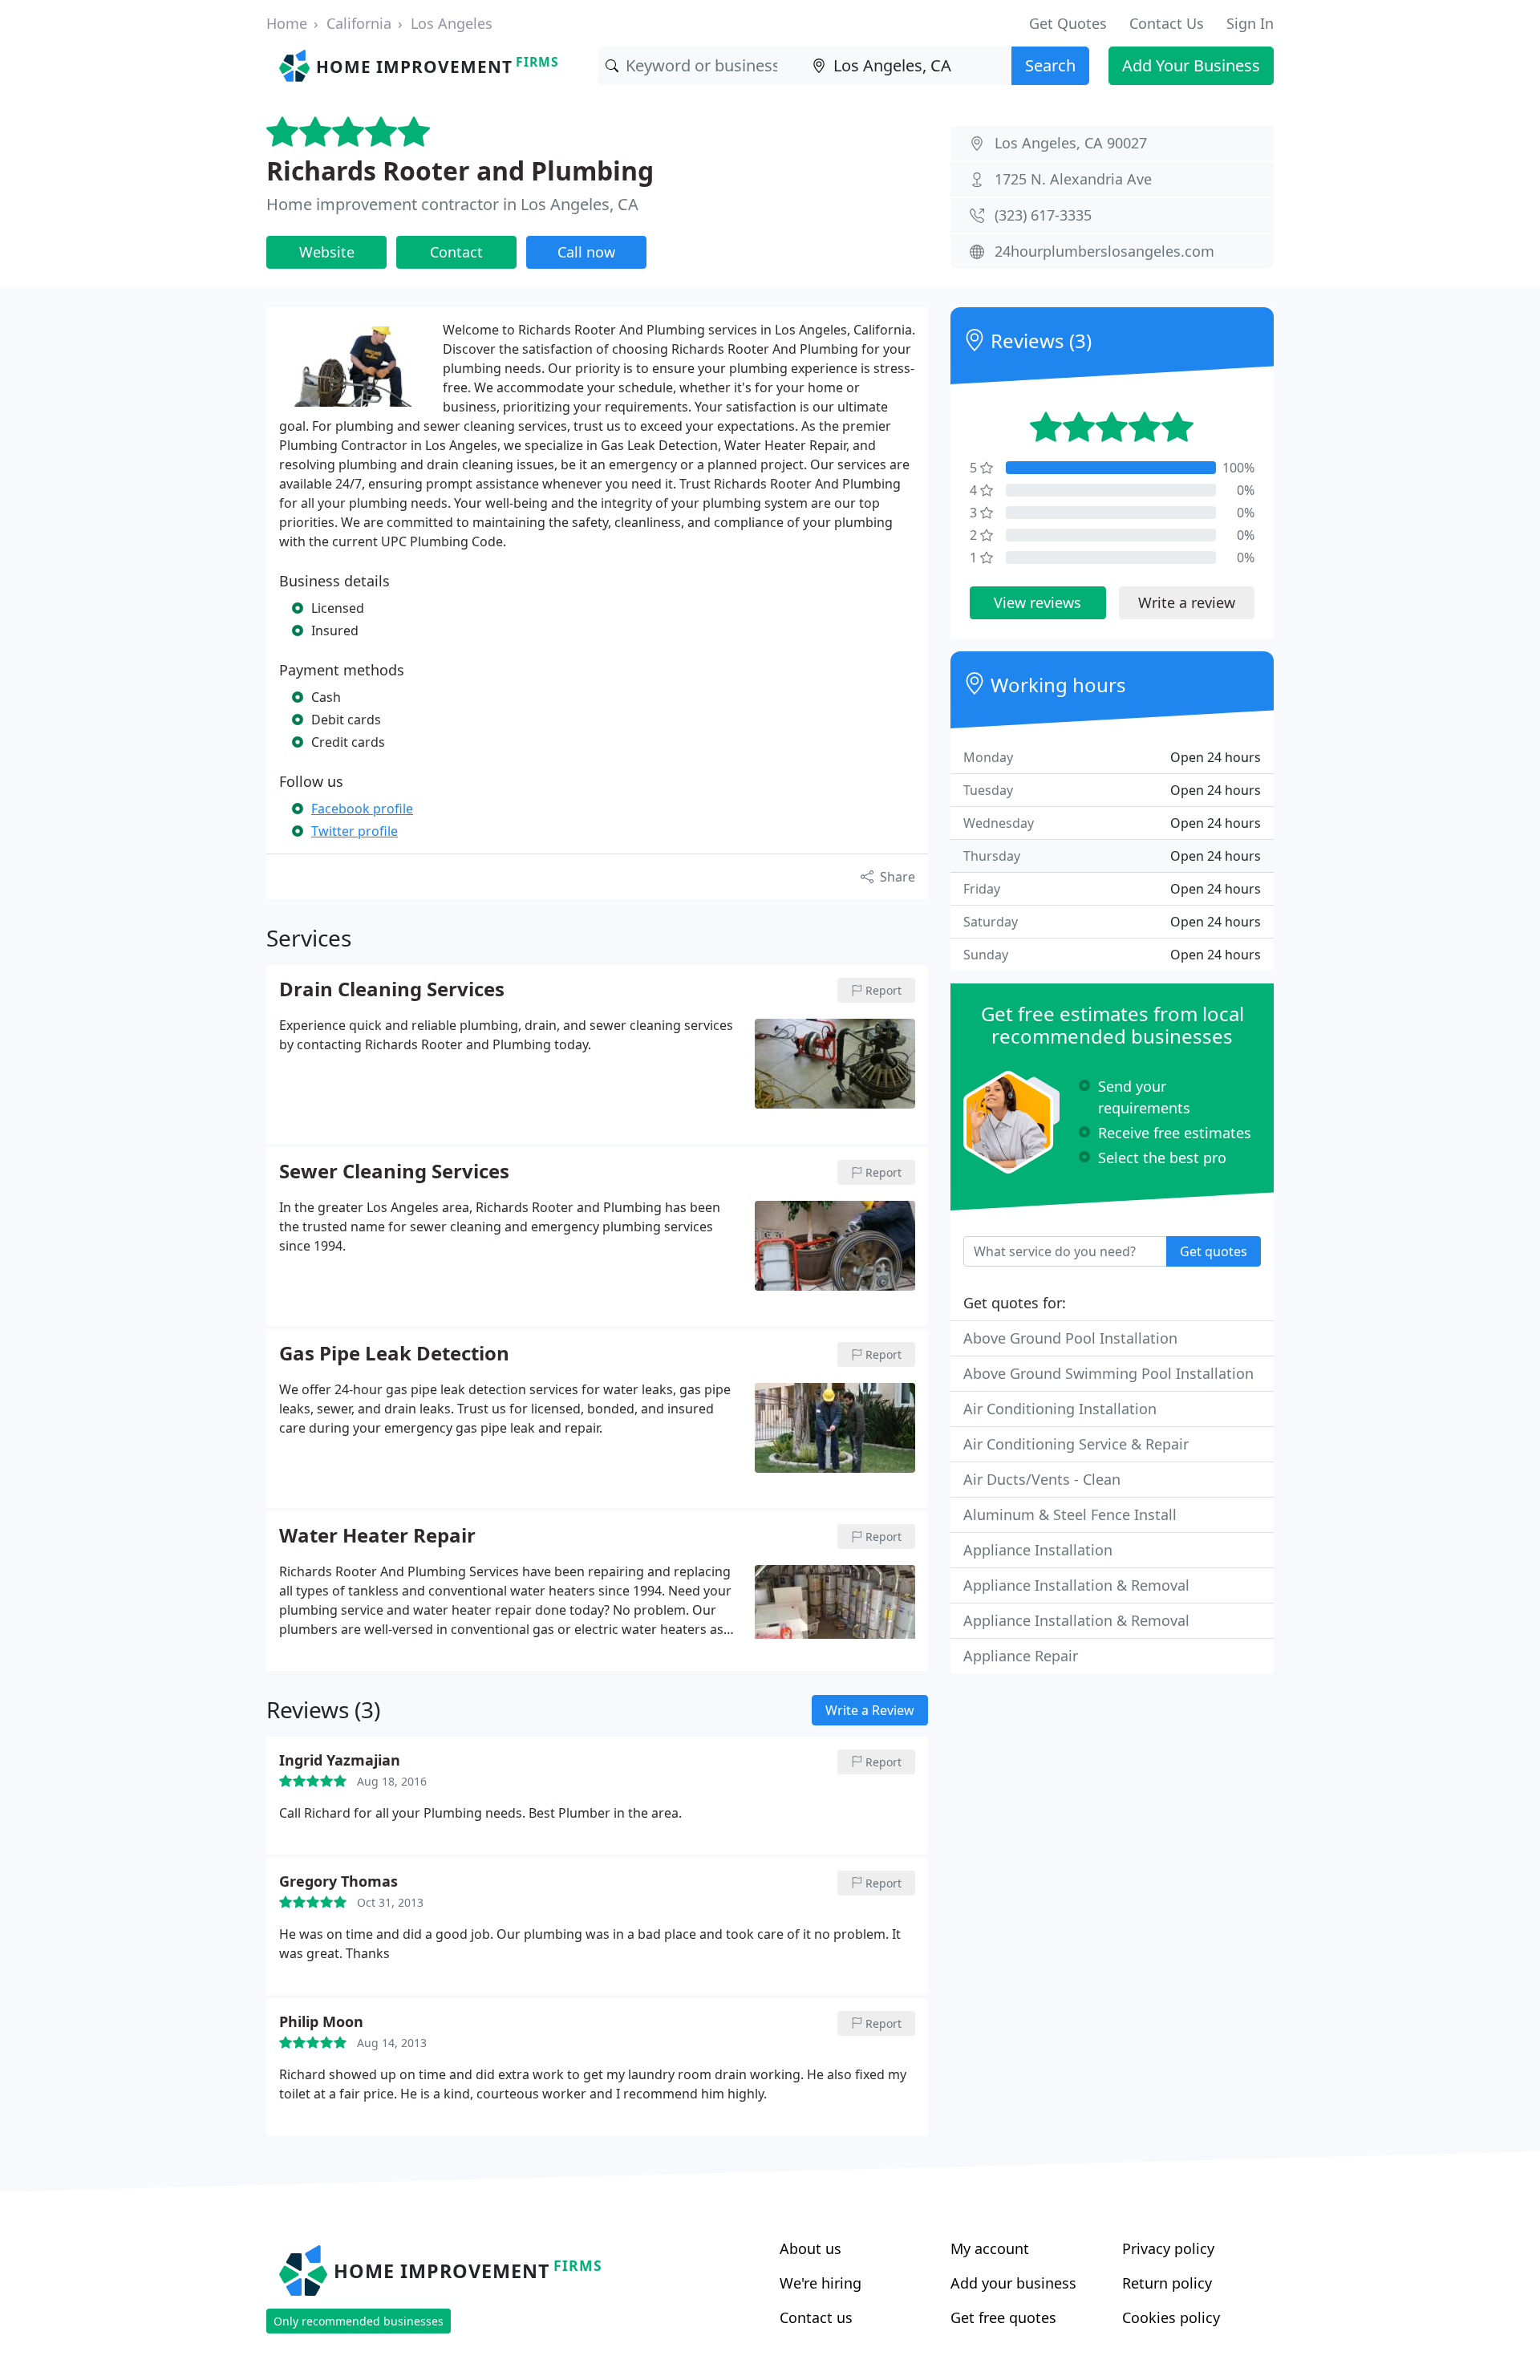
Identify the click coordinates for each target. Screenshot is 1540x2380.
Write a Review (870, 1710)
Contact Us (1167, 23)
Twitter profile (355, 831)
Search (1050, 65)
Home (287, 23)
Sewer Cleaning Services (394, 1172)
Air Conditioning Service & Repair (1076, 1444)
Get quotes (1214, 1251)
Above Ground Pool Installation (1070, 1338)
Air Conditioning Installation (1060, 1409)
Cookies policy (1171, 2317)
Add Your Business (1191, 65)
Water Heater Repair (377, 1536)
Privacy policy (1168, 2248)
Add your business (1013, 2283)
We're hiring (821, 2283)
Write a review (1187, 602)
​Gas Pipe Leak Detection (394, 1354)
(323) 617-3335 (1043, 215)
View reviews (1037, 602)
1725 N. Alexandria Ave (1073, 179)
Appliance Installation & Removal (1076, 1585)
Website (327, 252)
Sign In (1250, 23)
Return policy (1167, 2283)
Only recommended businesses (359, 2321)
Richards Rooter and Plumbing (460, 170)
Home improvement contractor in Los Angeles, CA (452, 204)
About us (811, 2248)
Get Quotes (1068, 23)
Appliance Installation (1038, 1550)
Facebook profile (362, 809)
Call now (586, 252)
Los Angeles (452, 23)
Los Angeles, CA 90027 (1071, 143)
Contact (456, 252)
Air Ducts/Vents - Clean (1042, 1479)
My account (990, 2248)
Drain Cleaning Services (392, 990)
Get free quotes (1003, 2317)
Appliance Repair (1021, 1656)
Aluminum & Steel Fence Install (1070, 1514)
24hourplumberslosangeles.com (1104, 251)
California (359, 23)
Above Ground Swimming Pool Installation (1108, 1373)
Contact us (816, 2317)
